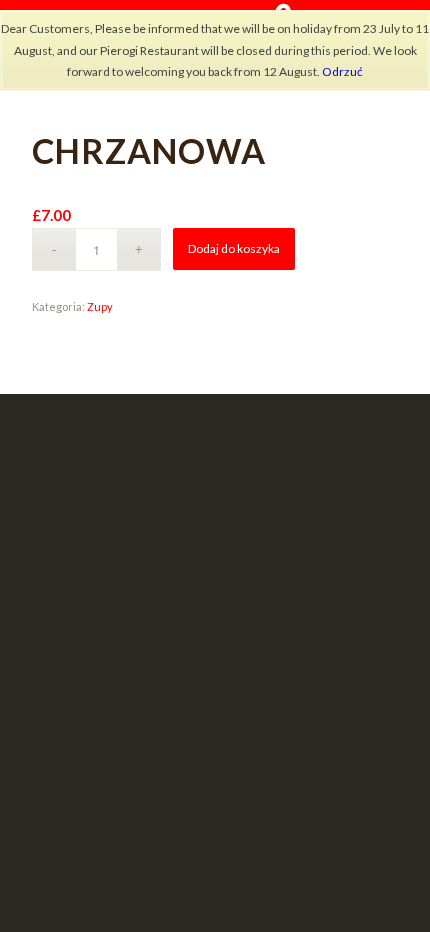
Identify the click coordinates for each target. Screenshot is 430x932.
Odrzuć (342, 71)
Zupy (100, 306)
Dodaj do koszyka (234, 248)
